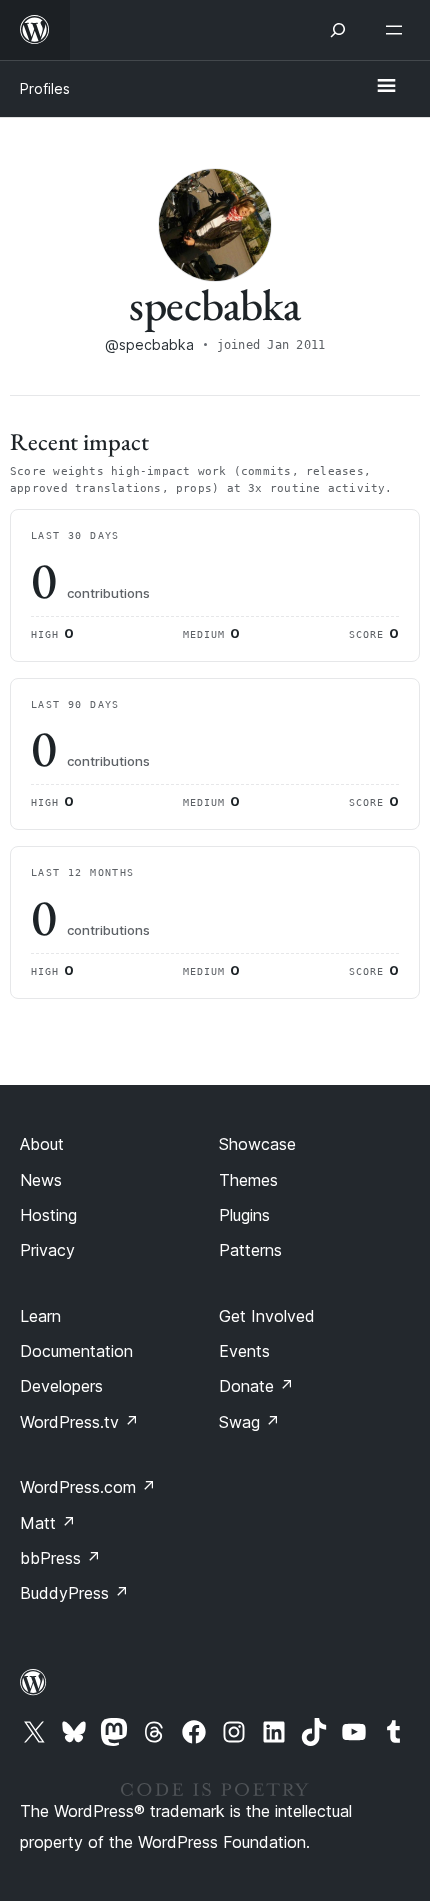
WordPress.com (88, 1487)
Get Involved (267, 1316)
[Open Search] (338, 30)
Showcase (257, 1144)
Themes (248, 1180)
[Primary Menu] (386, 87)
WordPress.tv (79, 1422)
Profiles (45, 88)
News (41, 1180)
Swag (249, 1422)
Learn (40, 1316)
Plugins (244, 1215)
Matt (48, 1523)
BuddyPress (74, 1593)
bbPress (60, 1558)
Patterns (250, 1250)
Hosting (48, 1215)
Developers (61, 1386)
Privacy (47, 1250)
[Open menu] (398, 30)
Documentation (76, 1351)
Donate (256, 1386)
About (42, 1144)
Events (244, 1351)
